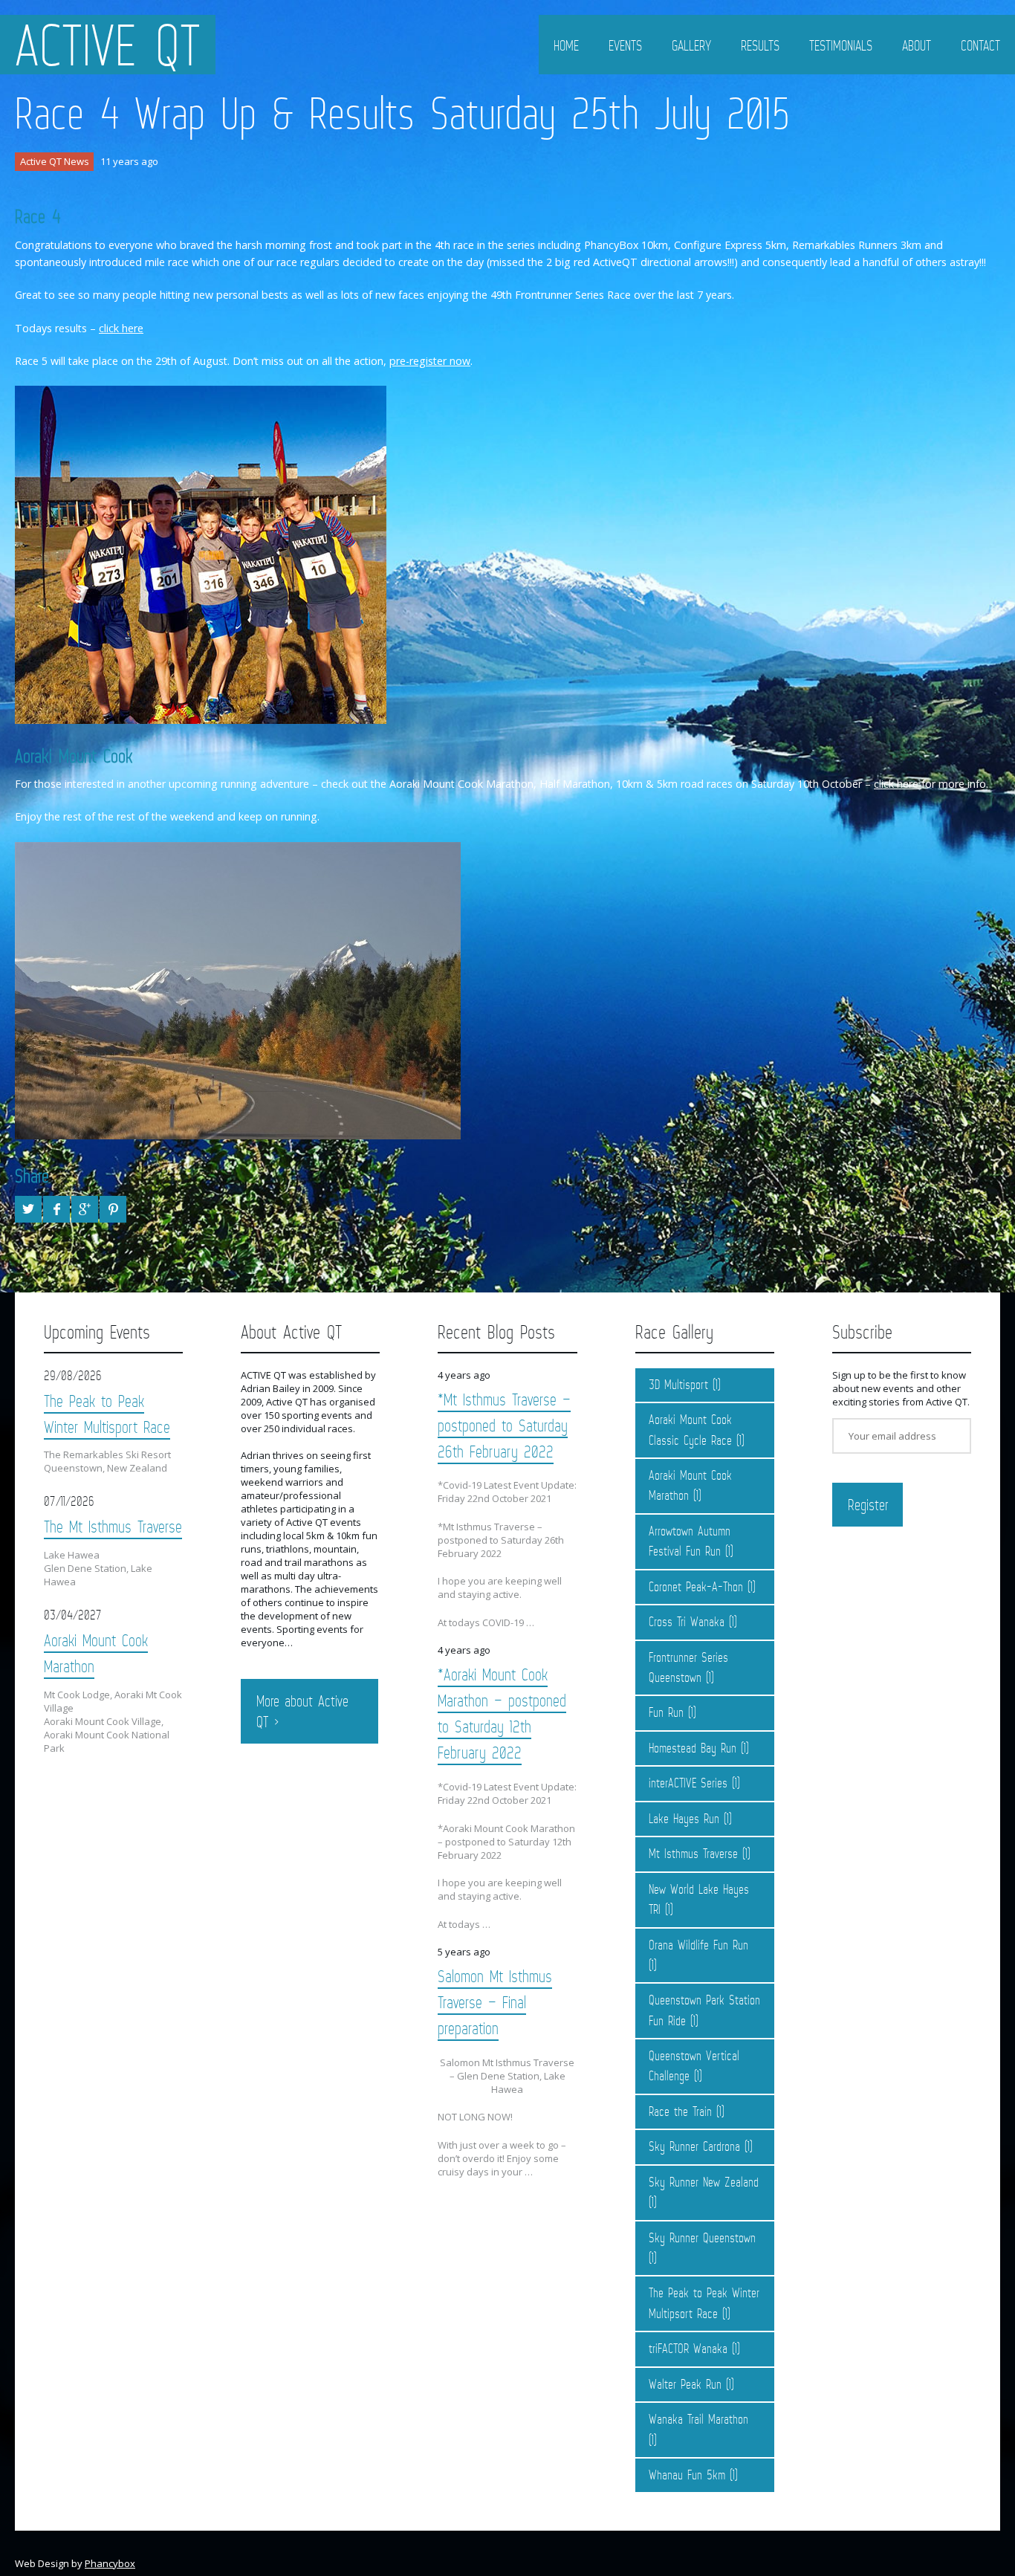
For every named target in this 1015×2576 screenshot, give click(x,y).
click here (121, 328)
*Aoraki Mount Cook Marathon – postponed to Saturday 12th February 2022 (502, 1713)
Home (566, 45)
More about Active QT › (302, 1712)
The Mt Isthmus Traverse (113, 1526)
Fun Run (666, 1712)
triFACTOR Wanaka (688, 2349)
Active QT (108, 45)
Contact (980, 45)
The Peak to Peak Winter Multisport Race (107, 1414)
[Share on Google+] (85, 1209)
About (917, 45)
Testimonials (841, 45)
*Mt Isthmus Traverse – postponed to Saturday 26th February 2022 (504, 1425)
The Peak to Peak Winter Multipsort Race (704, 2303)
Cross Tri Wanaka (687, 1622)
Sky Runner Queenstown (702, 2238)
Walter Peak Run (685, 2384)
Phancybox (110, 2563)
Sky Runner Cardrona (694, 2146)
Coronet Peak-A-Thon (696, 1587)
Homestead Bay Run (693, 1748)
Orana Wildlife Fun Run (698, 1945)
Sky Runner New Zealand (704, 2182)
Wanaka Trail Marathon (698, 2419)
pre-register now (430, 361)
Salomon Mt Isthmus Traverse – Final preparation (495, 2002)
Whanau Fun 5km (687, 2475)
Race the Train (680, 2111)
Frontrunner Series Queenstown (688, 1667)
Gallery (691, 45)
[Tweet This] (28, 1209)
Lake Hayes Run (684, 1819)
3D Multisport (678, 1385)
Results (760, 45)
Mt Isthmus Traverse (693, 1854)
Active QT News (55, 161)
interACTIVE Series (688, 1783)
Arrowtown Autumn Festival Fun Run (690, 1541)
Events (625, 45)
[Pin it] (113, 1209)
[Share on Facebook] (56, 1209)
